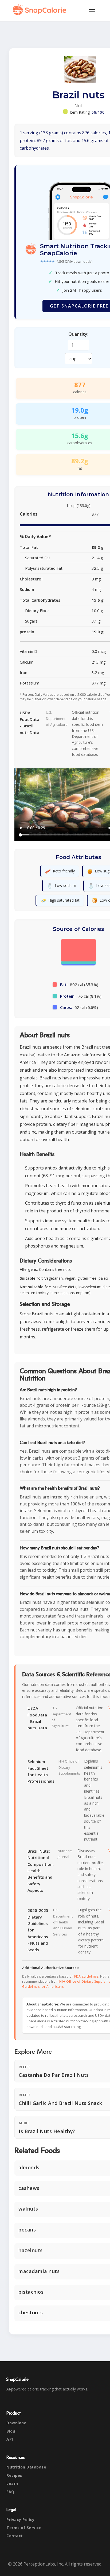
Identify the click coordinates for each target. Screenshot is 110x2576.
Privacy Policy (20, 2520)
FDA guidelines (86, 1976)
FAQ (10, 2492)
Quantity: (78, 334)
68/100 (98, 112)
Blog (11, 2431)
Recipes (14, 2475)
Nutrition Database (26, 2467)
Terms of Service (24, 2528)
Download (16, 2423)
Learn (12, 2483)
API (10, 2439)
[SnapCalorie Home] (41, 10)
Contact (15, 2536)
